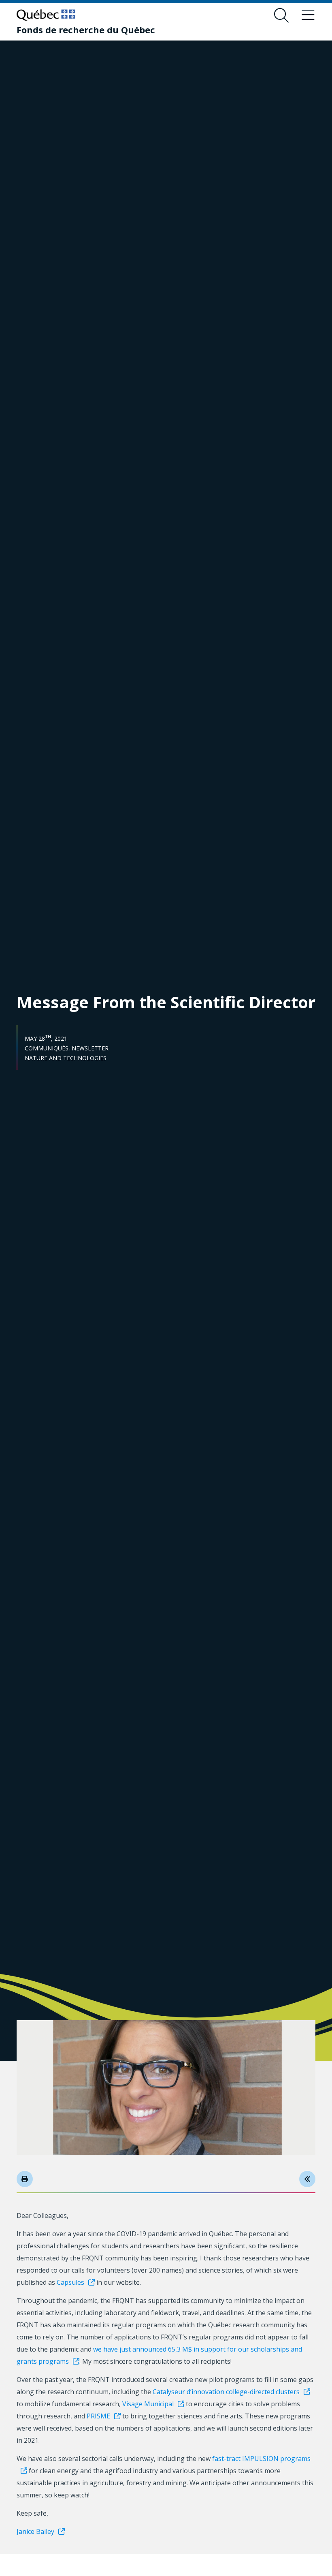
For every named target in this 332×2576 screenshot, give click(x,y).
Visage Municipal (148, 2404)
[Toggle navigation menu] (308, 15)
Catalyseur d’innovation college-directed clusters (226, 2392)
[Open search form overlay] (281, 15)
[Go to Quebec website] (46, 15)
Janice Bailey (35, 2531)
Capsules (70, 2282)
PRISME (98, 2416)
